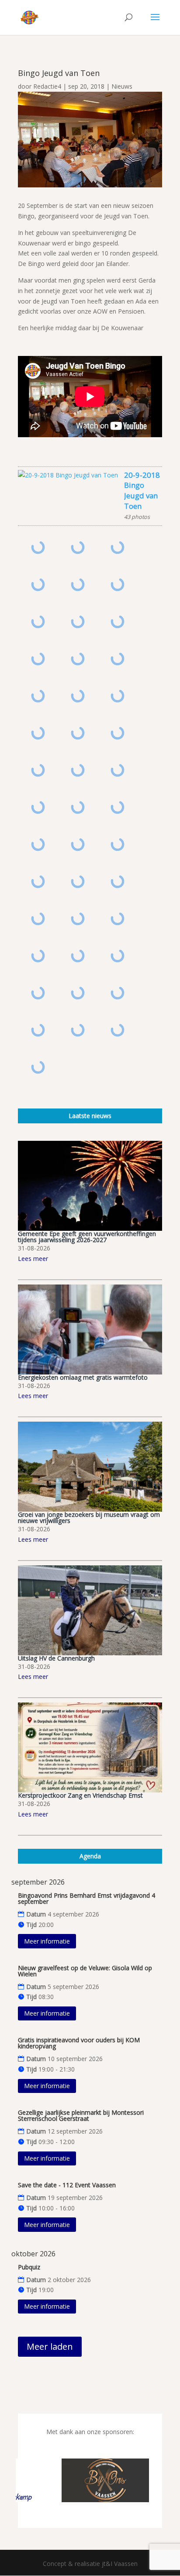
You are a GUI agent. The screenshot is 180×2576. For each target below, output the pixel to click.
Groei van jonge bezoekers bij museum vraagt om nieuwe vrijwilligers (89, 1518)
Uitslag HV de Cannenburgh (56, 1658)
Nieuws (122, 86)
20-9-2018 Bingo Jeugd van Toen (142, 490)
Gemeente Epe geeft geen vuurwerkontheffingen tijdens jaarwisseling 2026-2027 (87, 1237)
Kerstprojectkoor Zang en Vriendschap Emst (80, 1795)
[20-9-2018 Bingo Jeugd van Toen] (68, 475)
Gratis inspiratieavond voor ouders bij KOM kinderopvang (79, 2043)
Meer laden (50, 2346)
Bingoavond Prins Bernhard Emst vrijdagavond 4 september (87, 1898)
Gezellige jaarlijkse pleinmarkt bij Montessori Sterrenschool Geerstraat (81, 2115)
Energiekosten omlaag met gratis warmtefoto (83, 1377)
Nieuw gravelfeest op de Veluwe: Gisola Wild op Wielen (85, 1971)
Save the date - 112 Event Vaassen (67, 2185)
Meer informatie (47, 1941)
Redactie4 (47, 86)
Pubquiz (29, 2267)
